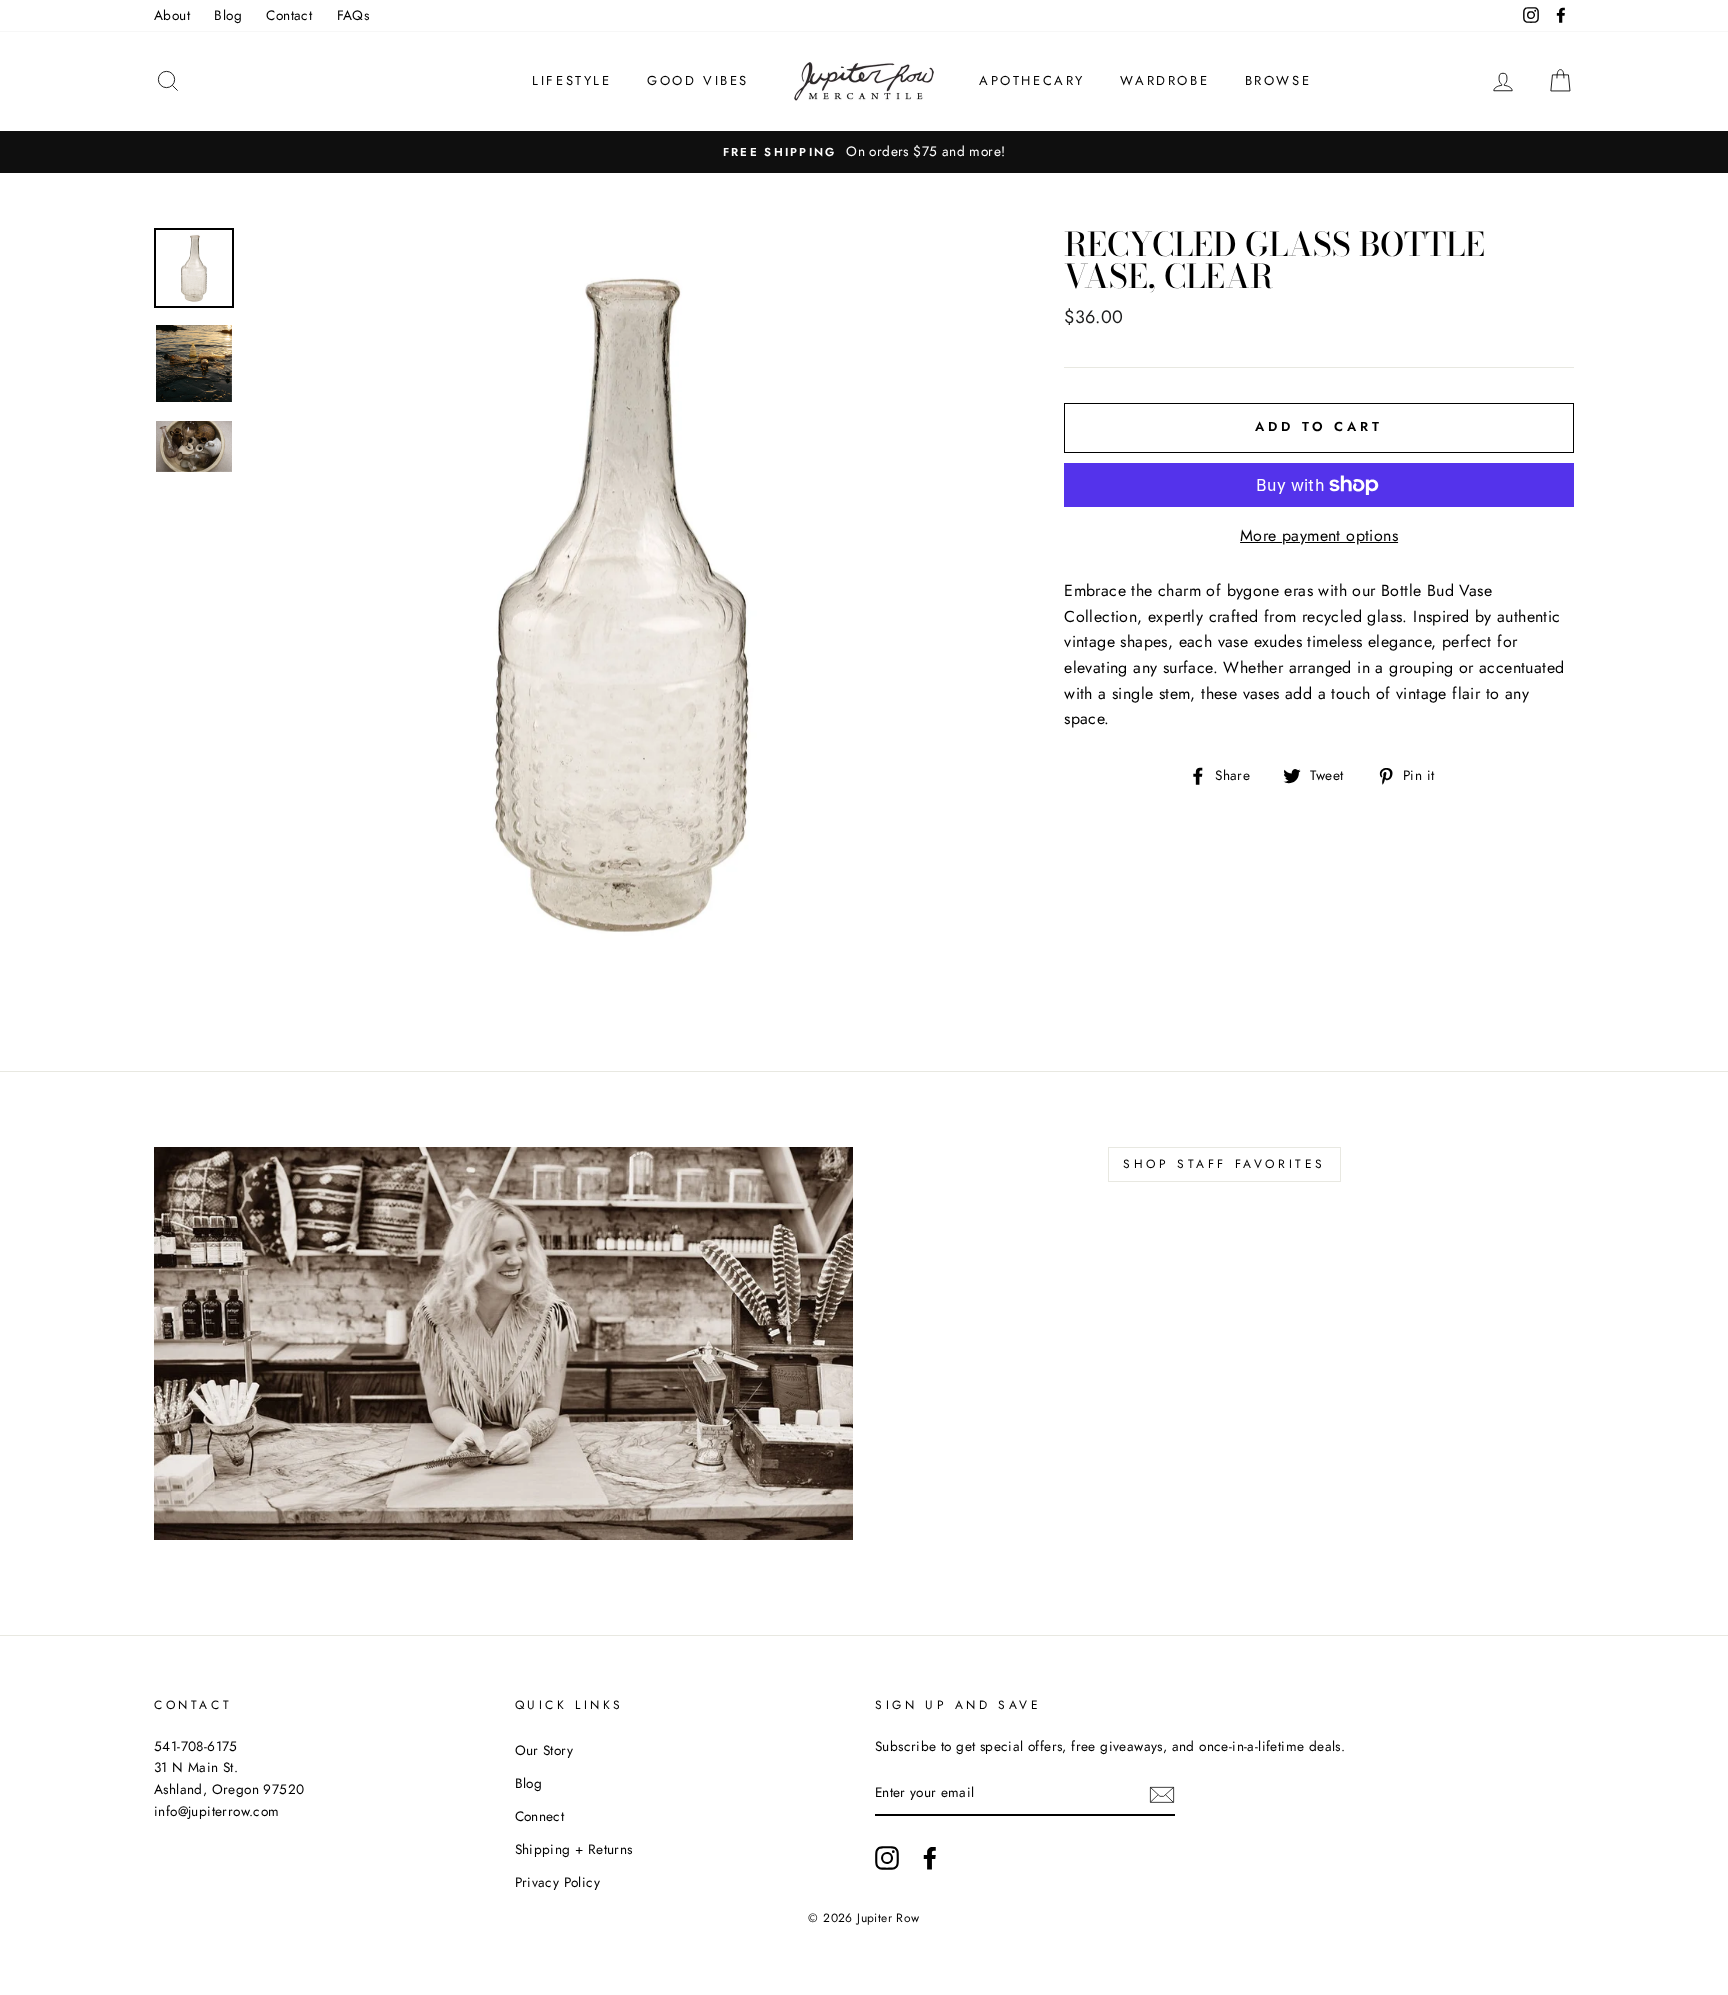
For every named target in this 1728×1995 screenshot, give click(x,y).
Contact (289, 15)
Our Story (544, 1750)
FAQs (353, 15)
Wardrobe (1164, 80)
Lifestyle (571, 80)
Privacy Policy (558, 1882)
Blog (228, 15)
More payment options (1319, 535)
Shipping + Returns (574, 1849)
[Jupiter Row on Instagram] (887, 1858)
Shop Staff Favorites (1224, 1164)
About (172, 15)
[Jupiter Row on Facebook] (930, 1858)
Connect (540, 1816)
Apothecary (1032, 80)
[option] (864, 152)
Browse (1278, 80)
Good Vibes (698, 80)
